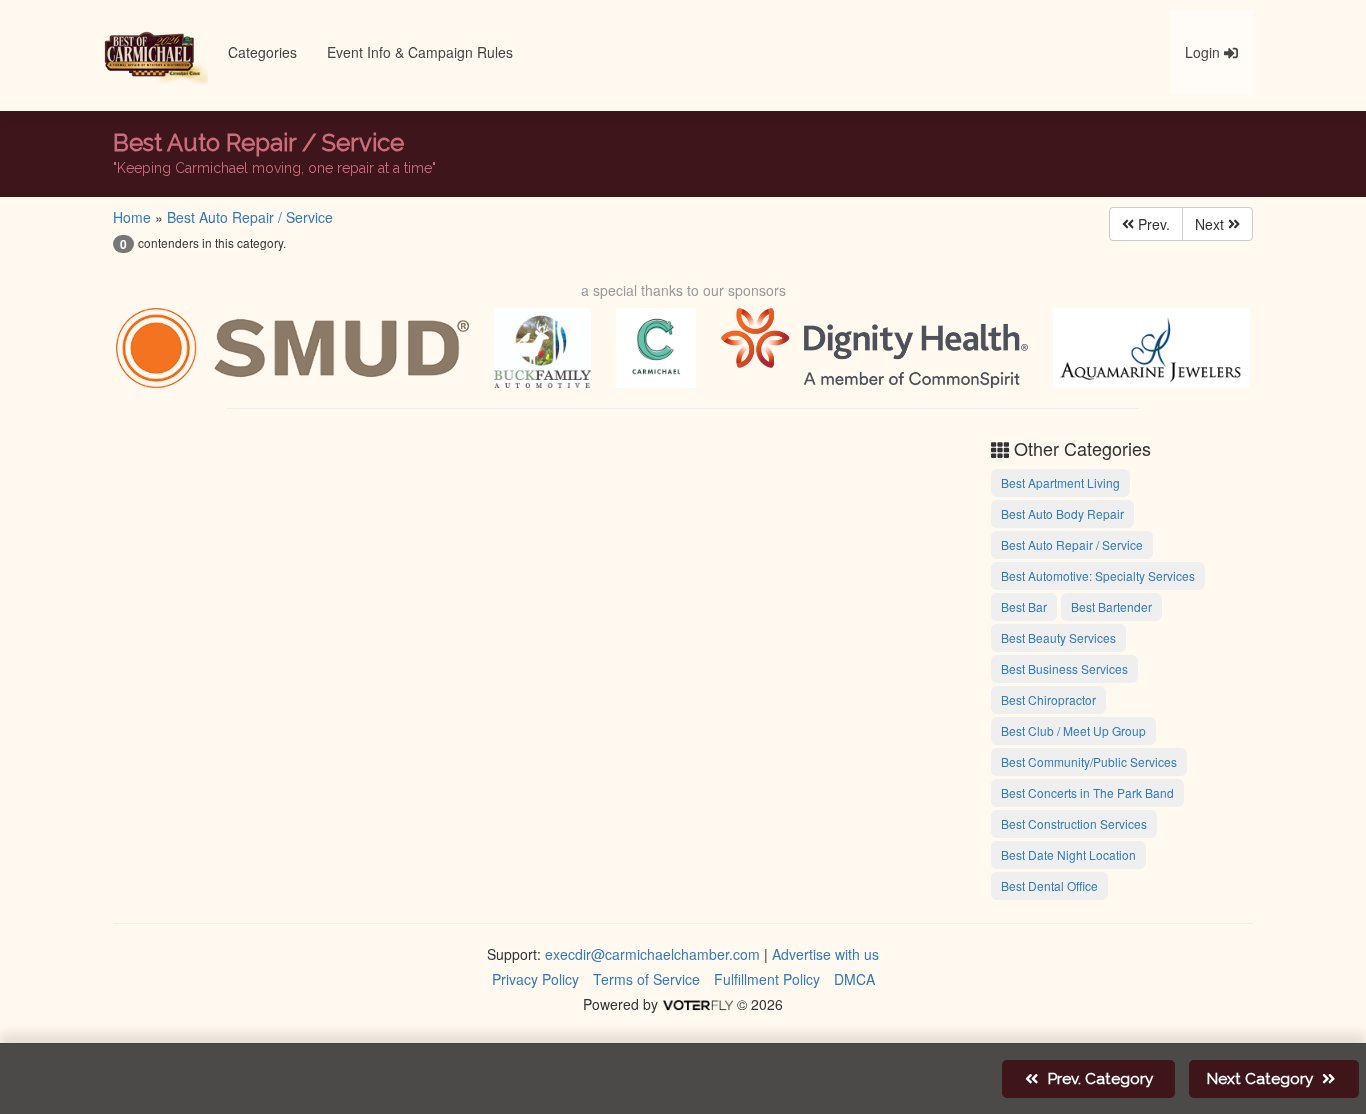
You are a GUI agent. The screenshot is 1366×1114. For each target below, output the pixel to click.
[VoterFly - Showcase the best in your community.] (697, 1004)
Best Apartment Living (1060, 482)
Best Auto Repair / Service (250, 217)
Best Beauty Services (1058, 637)
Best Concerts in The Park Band (1087, 792)
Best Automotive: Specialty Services (1098, 575)
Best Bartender (1111, 606)
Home (132, 217)
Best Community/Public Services (1089, 761)
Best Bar (1024, 606)
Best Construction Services (1074, 823)
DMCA (854, 979)
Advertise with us (825, 954)
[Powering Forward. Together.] (292, 348)
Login (1204, 52)
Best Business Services (1064, 668)
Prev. (1152, 224)
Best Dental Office (1049, 885)
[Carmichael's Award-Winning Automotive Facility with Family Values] (542, 348)
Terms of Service (646, 979)
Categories (262, 52)
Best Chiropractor (1048, 699)
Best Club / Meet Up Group (1073, 730)
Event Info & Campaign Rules (420, 52)
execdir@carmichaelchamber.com (652, 954)
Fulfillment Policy (767, 979)
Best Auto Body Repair (1062, 513)
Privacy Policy (535, 979)
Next (1211, 224)
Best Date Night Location (1068, 854)
